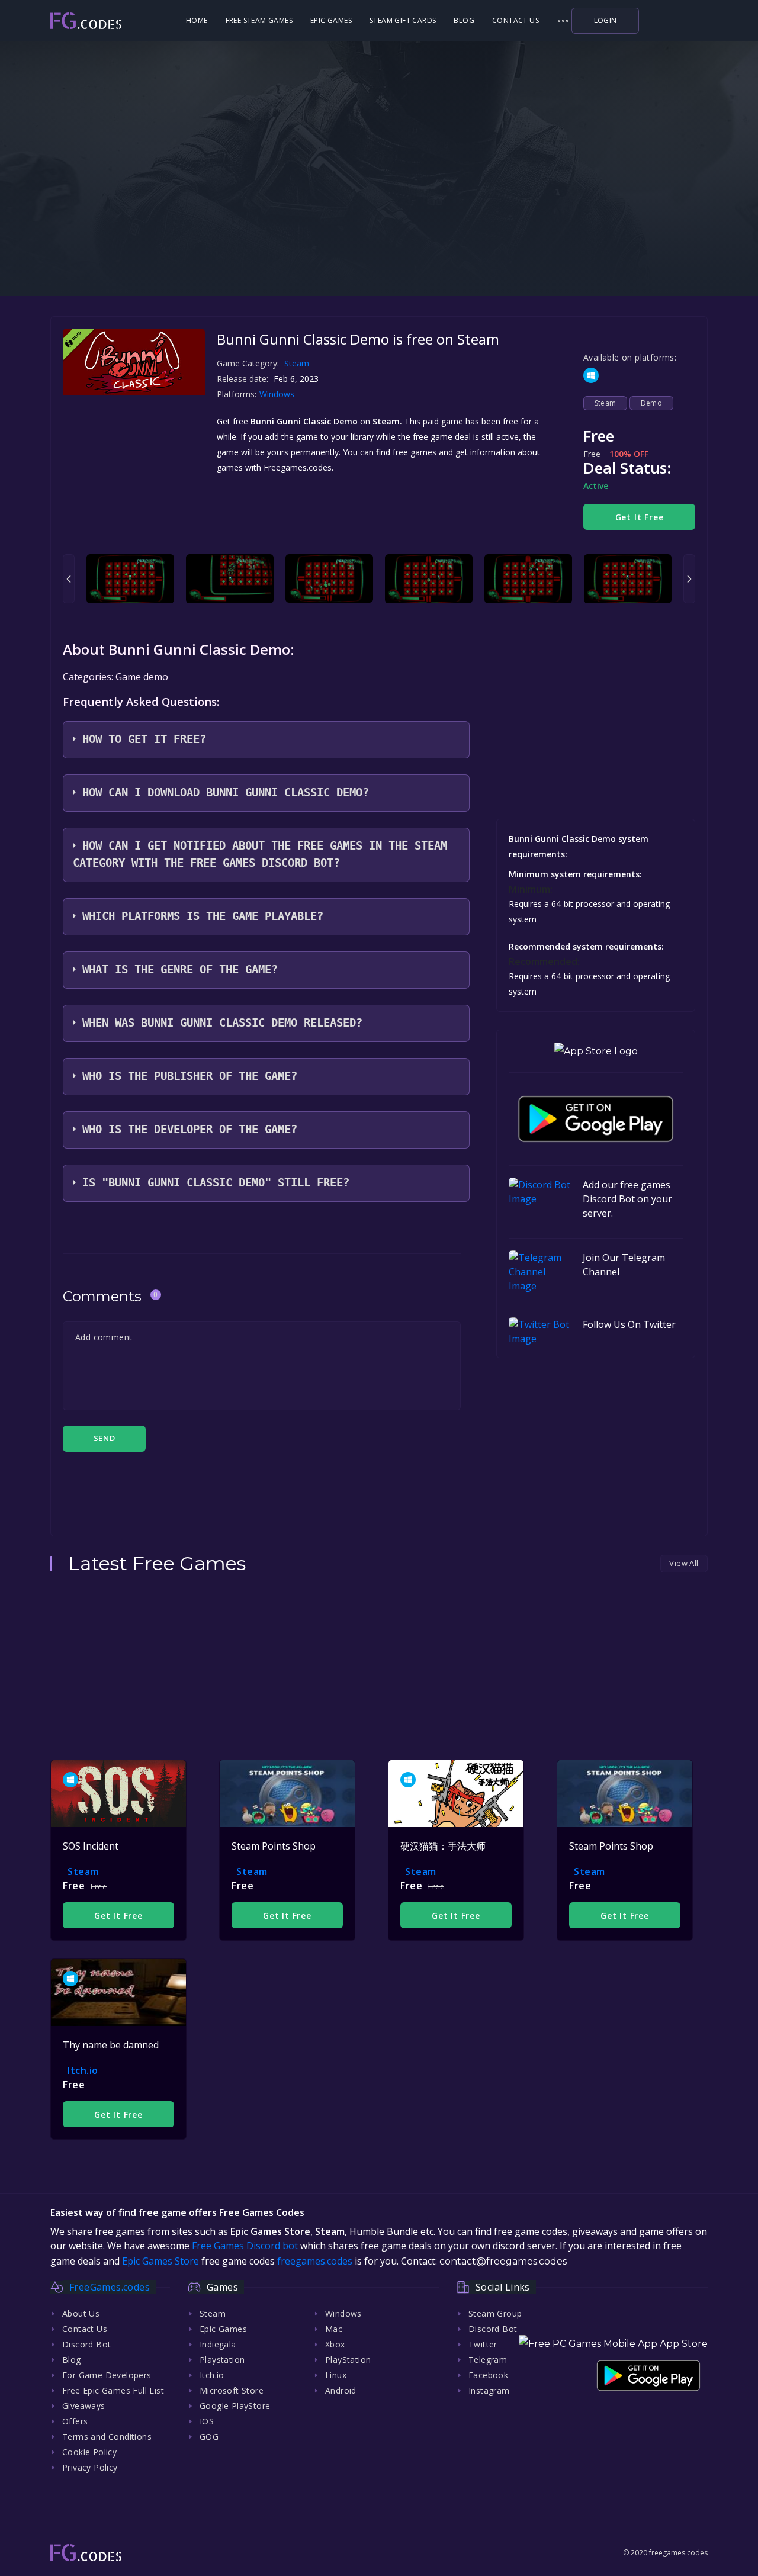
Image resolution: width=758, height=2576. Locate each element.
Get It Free (640, 517)
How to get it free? (144, 739)
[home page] (108, 21)
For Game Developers (107, 2375)
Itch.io (83, 2070)
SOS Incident (91, 1846)
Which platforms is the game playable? (203, 916)
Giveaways (84, 2406)
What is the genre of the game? (180, 969)
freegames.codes (315, 2261)
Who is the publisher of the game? (190, 1076)
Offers (75, 2421)
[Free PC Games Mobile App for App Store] (596, 1051)
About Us (81, 2313)
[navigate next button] (689, 579)
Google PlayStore (235, 2406)
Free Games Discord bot (245, 2246)
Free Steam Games (259, 20)
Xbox (335, 2344)
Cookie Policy (89, 2452)
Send (104, 1438)
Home (197, 20)
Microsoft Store (232, 2390)
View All (684, 1563)
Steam (297, 363)
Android (341, 2390)
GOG (209, 2437)
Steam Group (495, 2313)
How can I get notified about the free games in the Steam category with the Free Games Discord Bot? (260, 854)
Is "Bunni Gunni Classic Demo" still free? (216, 1183)
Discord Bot (86, 2344)
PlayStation (348, 2360)
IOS (207, 2421)
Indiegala (218, 2344)
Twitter (483, 2344)
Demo (652, 403)
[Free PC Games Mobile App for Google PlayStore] (596, 1119)
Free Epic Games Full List (113, 2390)
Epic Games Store (160, 2261)
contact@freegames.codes (503, 2261)
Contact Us (515, 20)
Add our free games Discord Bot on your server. (627, 1199)
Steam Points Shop (274, 1846)
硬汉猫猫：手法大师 (443, 1846)
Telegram (488, 2360)
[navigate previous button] (69, 579)
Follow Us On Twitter (629, 1324)
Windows (278, 394)
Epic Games (331, 20)
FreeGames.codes (110, 2287)
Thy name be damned (111, 2045)
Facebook (488, 2375)
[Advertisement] (379, 219)
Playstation (222, 2360)
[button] (563, 21)
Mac (334, 2329)
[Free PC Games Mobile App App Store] (613, 2344)
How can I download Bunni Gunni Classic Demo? (226, 792)
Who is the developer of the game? (190, 1129)
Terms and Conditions (107, 2437)
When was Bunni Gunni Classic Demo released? (222, 1023)
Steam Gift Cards (403, 20)
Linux (336, 2375)
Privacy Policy (90, 2467)
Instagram (489, 2390)
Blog (464, 20)
